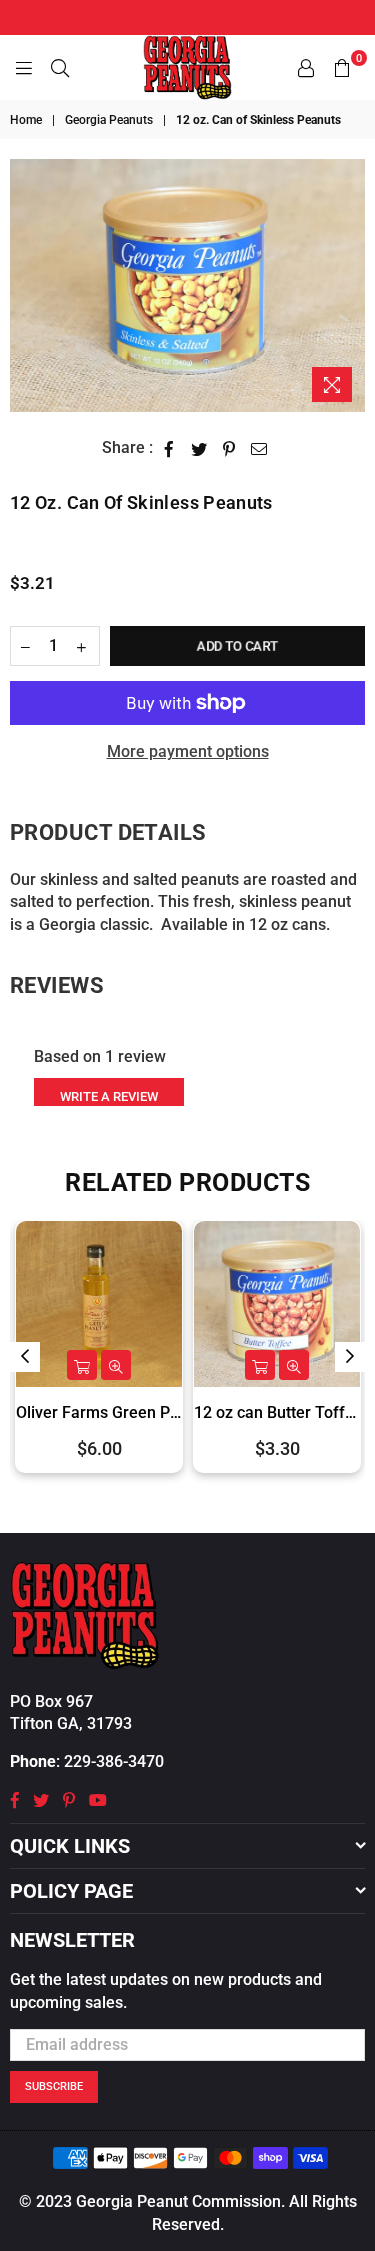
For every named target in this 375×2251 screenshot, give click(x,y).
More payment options (188, 751)
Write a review (109, 1096)
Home (26, 120)
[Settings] (306, 68)
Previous (25, 1357)
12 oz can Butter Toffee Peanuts (174, 1412)
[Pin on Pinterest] (229, 448)
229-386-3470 (114, 1761)
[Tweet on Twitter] (199, 448)
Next (350, 1357)
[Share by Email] (259, 448)
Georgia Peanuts (109, 120)
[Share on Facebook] (169, 448)
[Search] (60, 68)
